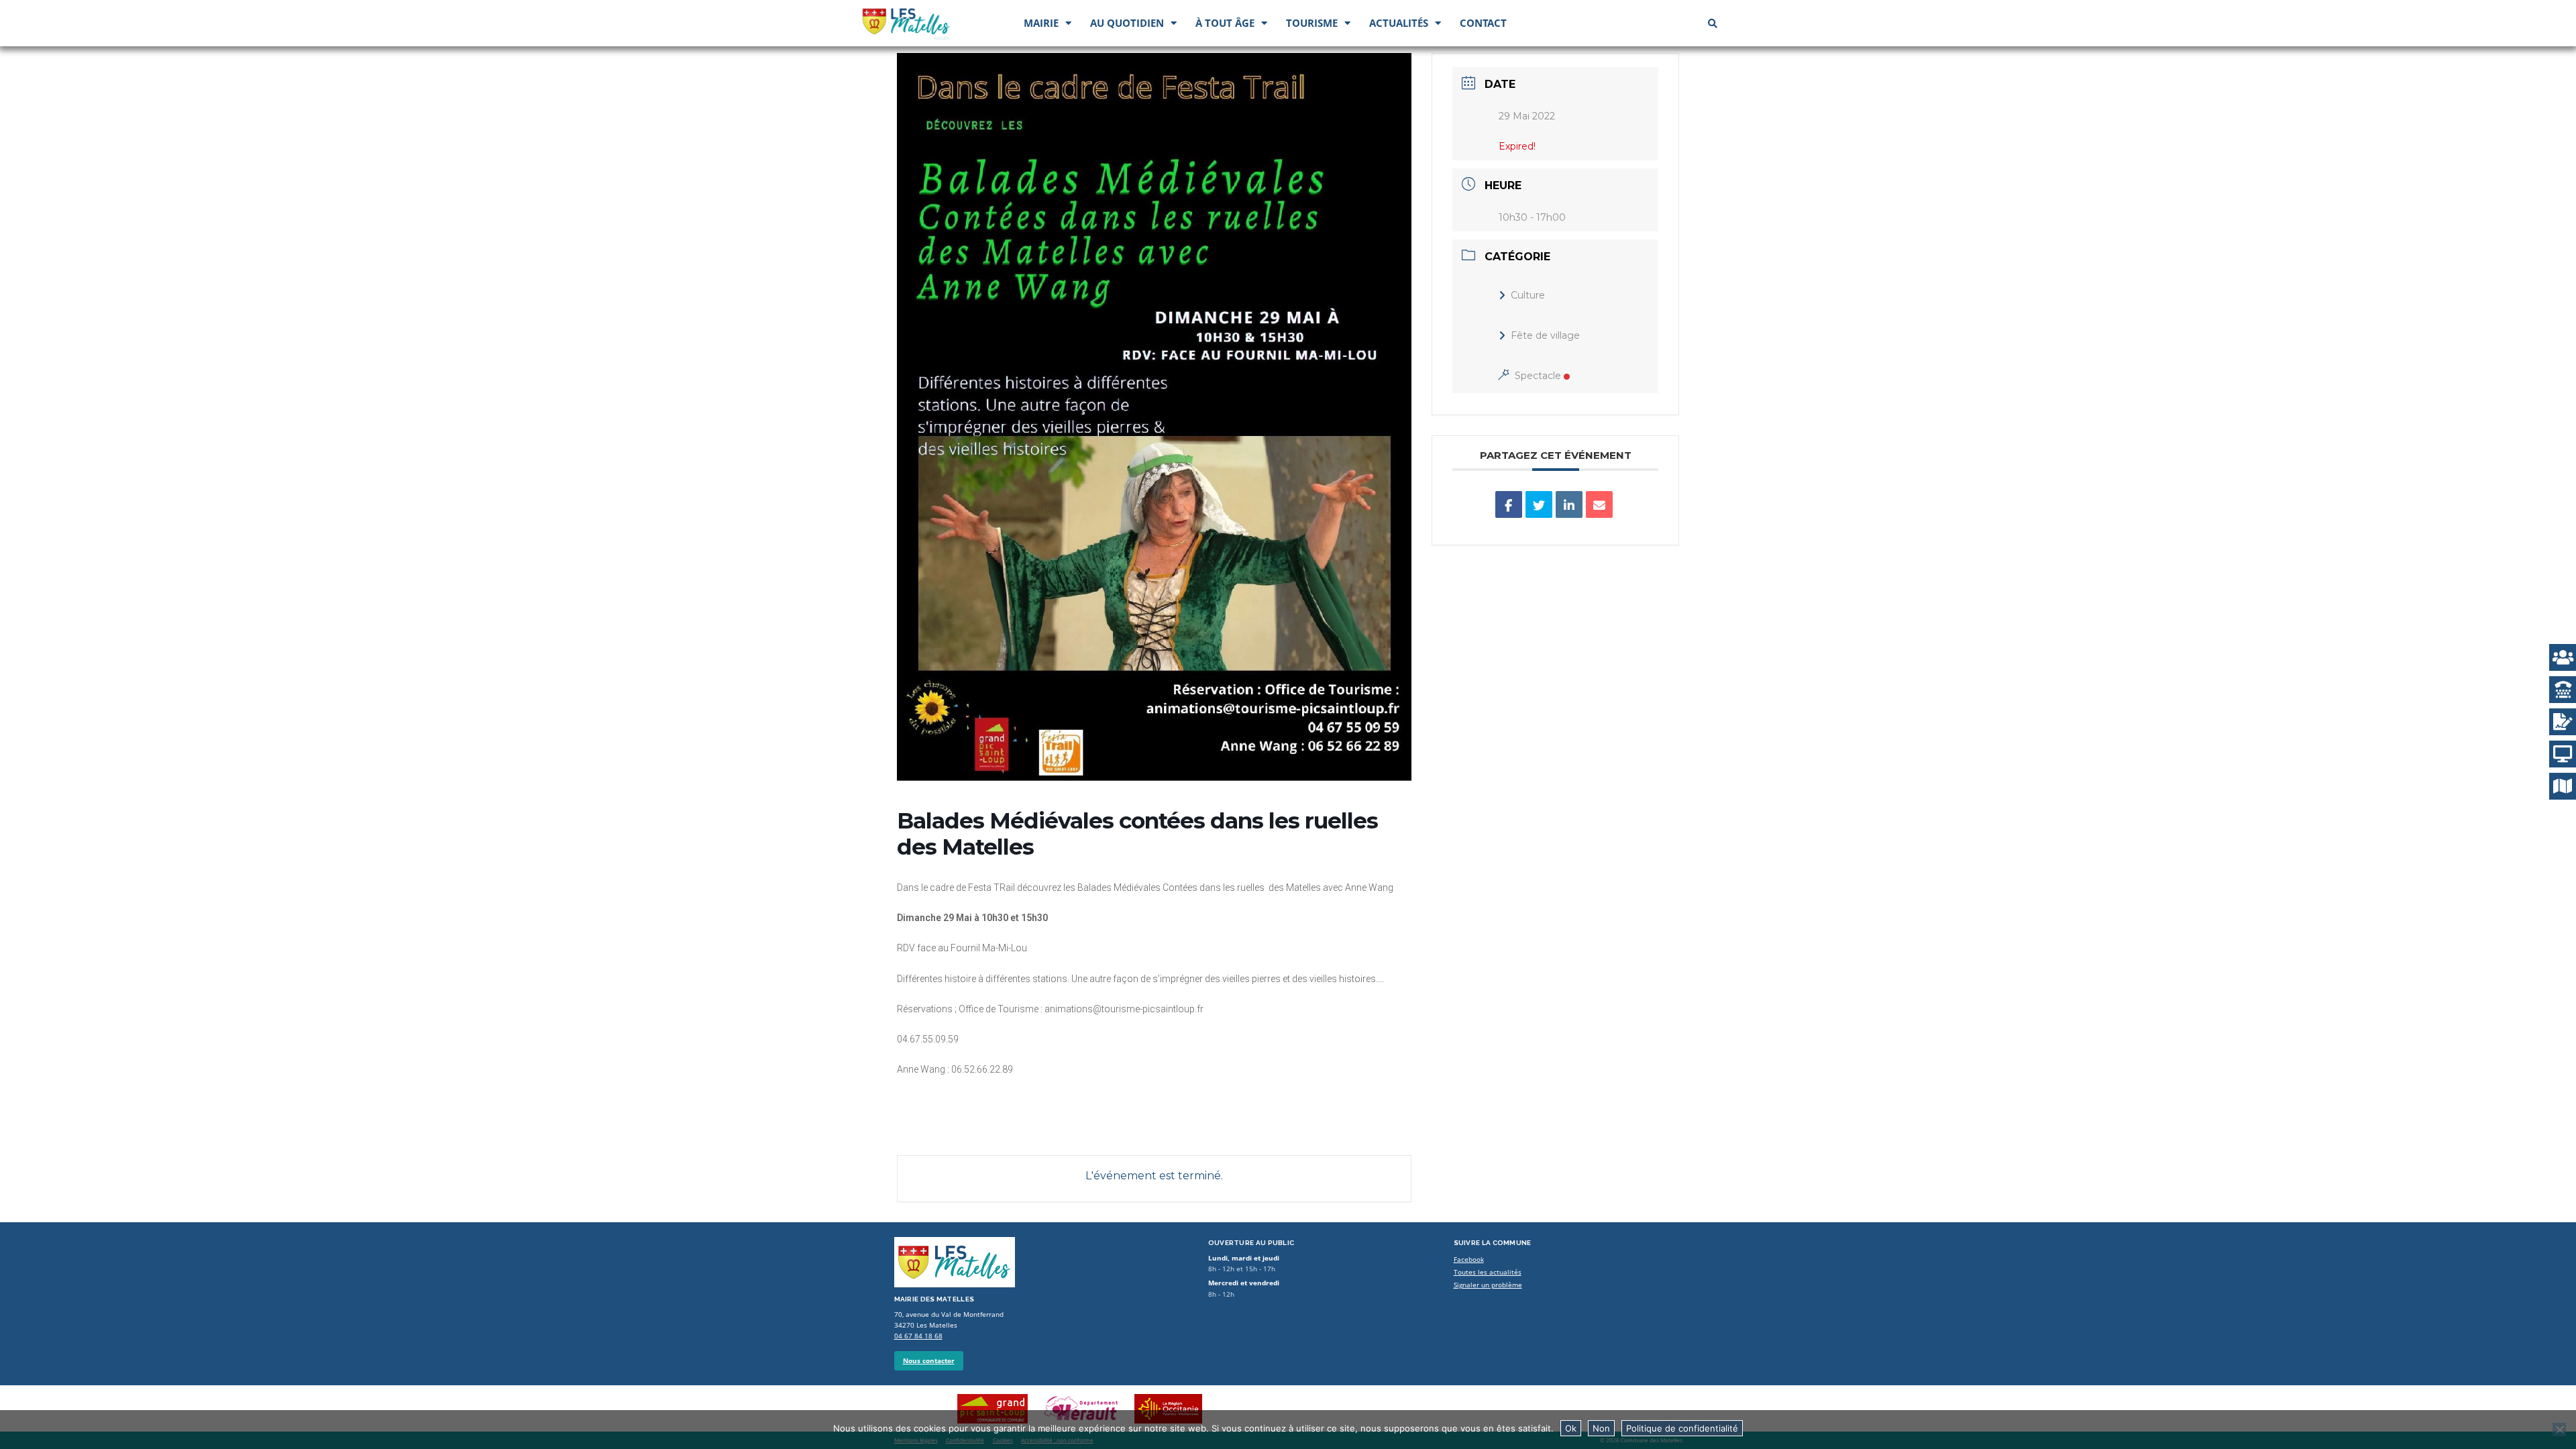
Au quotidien (1127, 23)
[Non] (2559, 1430)
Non (1601, 1428)
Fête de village (1545, 335)
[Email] (1599, 504)
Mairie (1041, 23)
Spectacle (1538, 376)
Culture (1528, 295)
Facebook (1469, 1259)
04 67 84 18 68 (918, 1336)
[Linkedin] (1569, 504)
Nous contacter (929, 1361)
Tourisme (1312, 23)
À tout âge (1225, 23)
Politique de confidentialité (1682, 1428)
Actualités (1399, 23)
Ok (1571, 1428)
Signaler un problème (1488, 1285)
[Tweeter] (1539, 504)
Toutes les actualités (1488, 1272)
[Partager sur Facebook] (1509, 504)
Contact (1483, 23)
